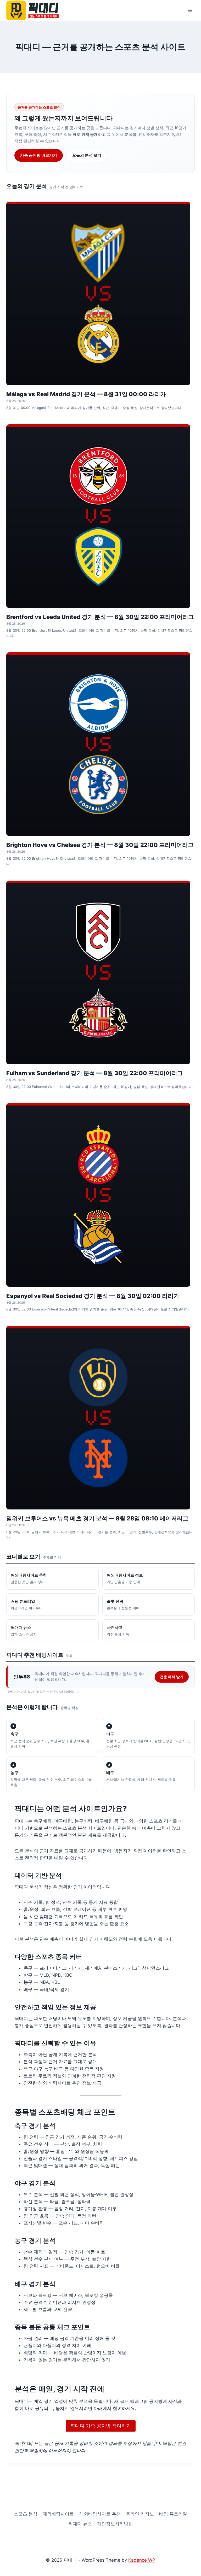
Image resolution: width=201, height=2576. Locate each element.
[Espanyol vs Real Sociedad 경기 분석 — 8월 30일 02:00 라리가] (98, 1195)
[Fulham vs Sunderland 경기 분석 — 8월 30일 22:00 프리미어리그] (98, 972)
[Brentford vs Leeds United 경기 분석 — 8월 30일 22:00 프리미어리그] (98, 516)
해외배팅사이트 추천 (100, 2514)
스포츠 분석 (26, 2514)
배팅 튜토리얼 (173, 2514)
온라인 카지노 (140, 2514)
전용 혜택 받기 (172, 1677)
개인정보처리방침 (115, 2524)
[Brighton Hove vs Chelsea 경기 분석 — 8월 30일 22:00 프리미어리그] (98, 744)
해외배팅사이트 (58, 2514)
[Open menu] (190, 10)
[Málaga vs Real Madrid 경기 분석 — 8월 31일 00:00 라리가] (98, 293)
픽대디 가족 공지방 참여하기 (101, 2426)
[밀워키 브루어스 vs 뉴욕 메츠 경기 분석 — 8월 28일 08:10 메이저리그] (98, 1418)
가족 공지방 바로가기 (39, 155)
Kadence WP (142, 2560)
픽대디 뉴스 (80, 2524)
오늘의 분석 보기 (87, 155)
